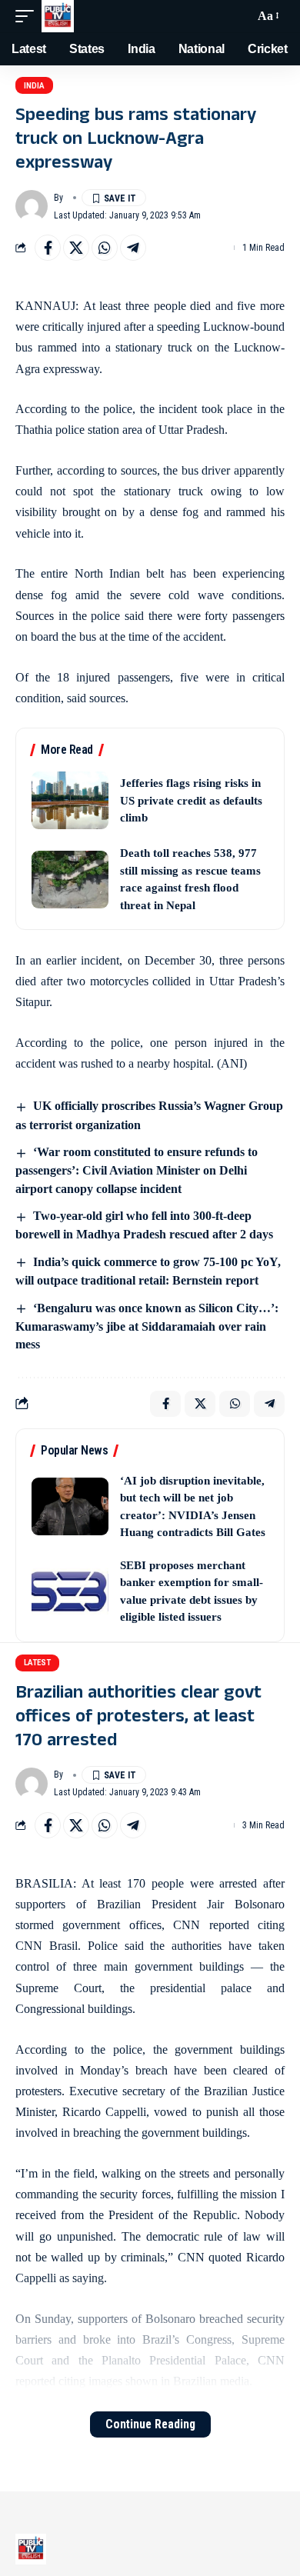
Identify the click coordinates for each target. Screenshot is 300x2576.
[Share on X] (76, 248)
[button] (28, 16)
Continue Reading (150, 2424)
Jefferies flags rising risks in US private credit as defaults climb (191, 800)
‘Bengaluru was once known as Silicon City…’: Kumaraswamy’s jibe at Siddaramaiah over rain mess (147, 1326)
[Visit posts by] (32, 206)
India (34, 86)
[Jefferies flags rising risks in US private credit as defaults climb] (70, 800)
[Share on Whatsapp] (105, 248)
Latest (37, 1663)
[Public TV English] (58, 16)
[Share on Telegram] (133, 248)
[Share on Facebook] (48, 248)
